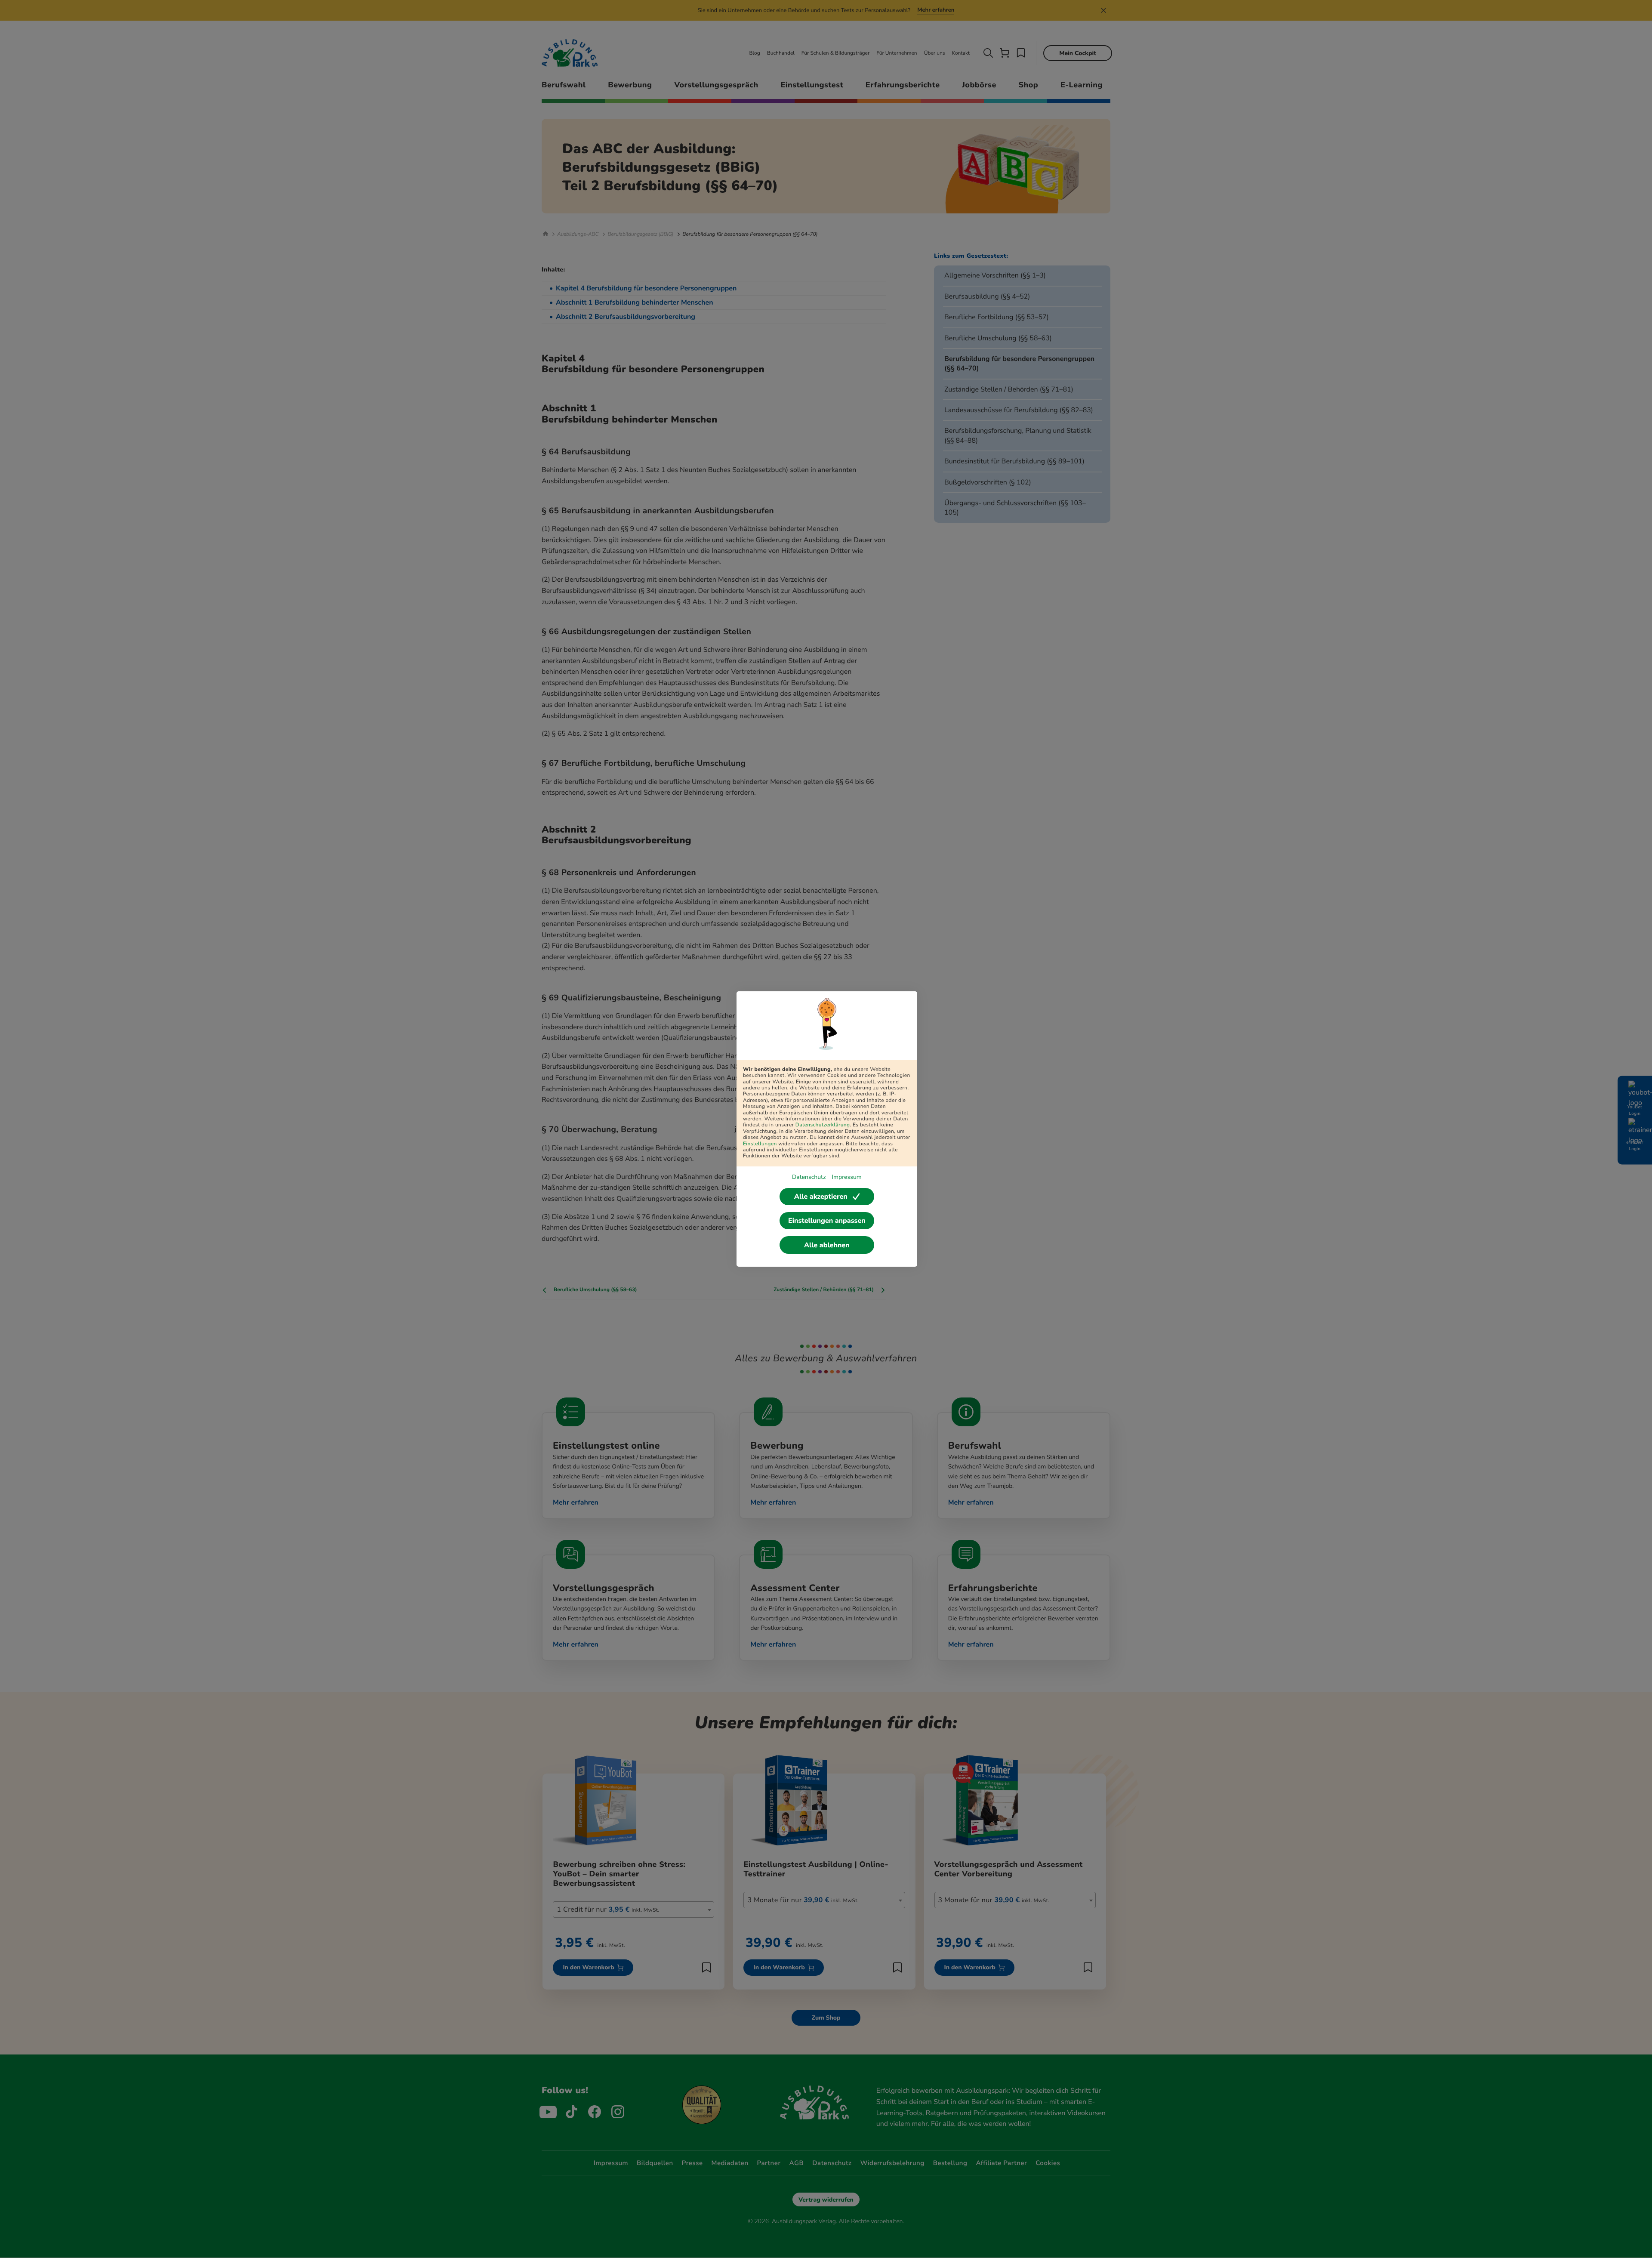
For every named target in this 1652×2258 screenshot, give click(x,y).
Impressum (846, 1177)
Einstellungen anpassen (827, 1221)
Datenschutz (809, 1177)
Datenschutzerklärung (823, 1125)
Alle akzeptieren (821, 1197)
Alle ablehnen (827, 1245)
